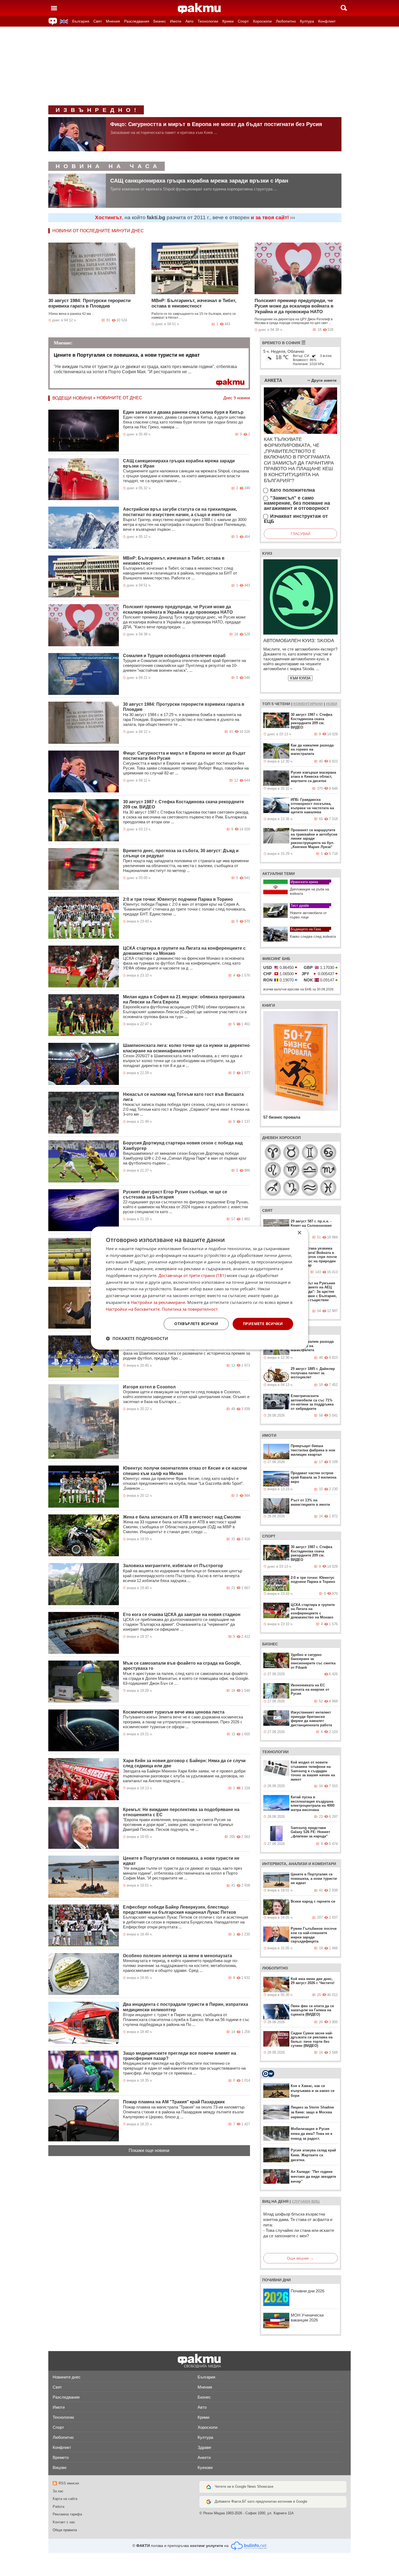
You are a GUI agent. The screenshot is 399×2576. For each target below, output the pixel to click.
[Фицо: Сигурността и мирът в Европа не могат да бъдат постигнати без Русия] (77, 134)
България (81, 21)
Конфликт (327, 21)
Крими (228, 21)
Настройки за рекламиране (158, 1302)
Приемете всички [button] (263, 1324)
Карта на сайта (65, 2499)
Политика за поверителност (190, 1309)
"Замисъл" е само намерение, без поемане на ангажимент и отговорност (297, 503)
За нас (58, 2491)
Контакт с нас (64, 2522)
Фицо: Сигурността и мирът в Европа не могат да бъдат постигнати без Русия (216, 124)
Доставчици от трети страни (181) (192, 1275)
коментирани (308, 704)
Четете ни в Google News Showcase (244, 2486)
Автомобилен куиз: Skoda (299, 641)
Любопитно (286, 21)
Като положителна (292, 490)
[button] (137, 1338)
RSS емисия (69, 2483)
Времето (61, 2457)
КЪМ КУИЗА (300, 678)
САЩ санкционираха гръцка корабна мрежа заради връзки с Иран (199, 181)
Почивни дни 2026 (308, 2291)
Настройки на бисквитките (133, 1309)
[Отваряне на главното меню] (54, 8)
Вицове (60, 2467)
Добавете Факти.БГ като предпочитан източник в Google (261, 2501)
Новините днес (67, 2377)
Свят (98, 21)
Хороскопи (262, 21)
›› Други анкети (322, 380)
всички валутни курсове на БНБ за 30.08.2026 (298, 989)
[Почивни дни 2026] (276, 2297)
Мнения (113, 21)
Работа (58, 2507)
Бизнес (160, 21)
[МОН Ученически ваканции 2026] (276, 2320)
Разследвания (137, 21)
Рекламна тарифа (67, 2514)
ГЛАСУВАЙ (300, 534)
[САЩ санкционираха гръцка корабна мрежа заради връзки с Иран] (77, 191)
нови (332, 704)
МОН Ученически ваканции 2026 (307, 2318)
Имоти (176, 21)
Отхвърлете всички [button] (196, 1324)
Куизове (205, 2467)
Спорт (243, 21)
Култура (307, 21)
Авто (189, 21)
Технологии (208, 21)
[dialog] (199, 1288)
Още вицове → (300, 2258)
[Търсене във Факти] (344, 8)
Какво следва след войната (313, 936)
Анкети (204, 2457)
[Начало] (199, 8)
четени (282, 704)
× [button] (299, 1233)
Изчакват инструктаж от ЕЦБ (296, 519)
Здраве (204, 2447)
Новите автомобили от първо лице (308, 915)
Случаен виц (306, 2201)
